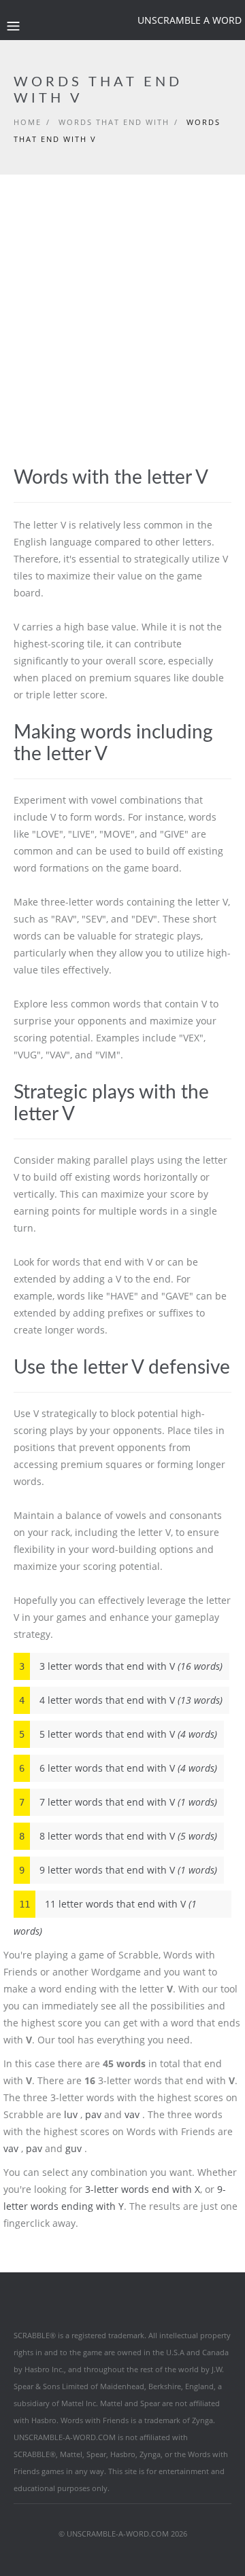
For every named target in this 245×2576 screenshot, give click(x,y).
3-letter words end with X (143, 2189)
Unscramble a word (190, 20)
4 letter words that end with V (121, 1700)
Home (28, 122)
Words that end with (114, 122)
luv (71, 2114)
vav (132, 2114)
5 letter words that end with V (118, 1734)
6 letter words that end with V (118, 1768)
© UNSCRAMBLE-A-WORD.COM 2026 (123, 2534)
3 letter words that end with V (121, 1666)
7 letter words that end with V (118, 1802)
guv (73, 2148)
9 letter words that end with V (118, 1870)
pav (93, 2114)
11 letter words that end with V (105, 1908)
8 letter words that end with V (118, 1836)
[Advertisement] (122, 338)
